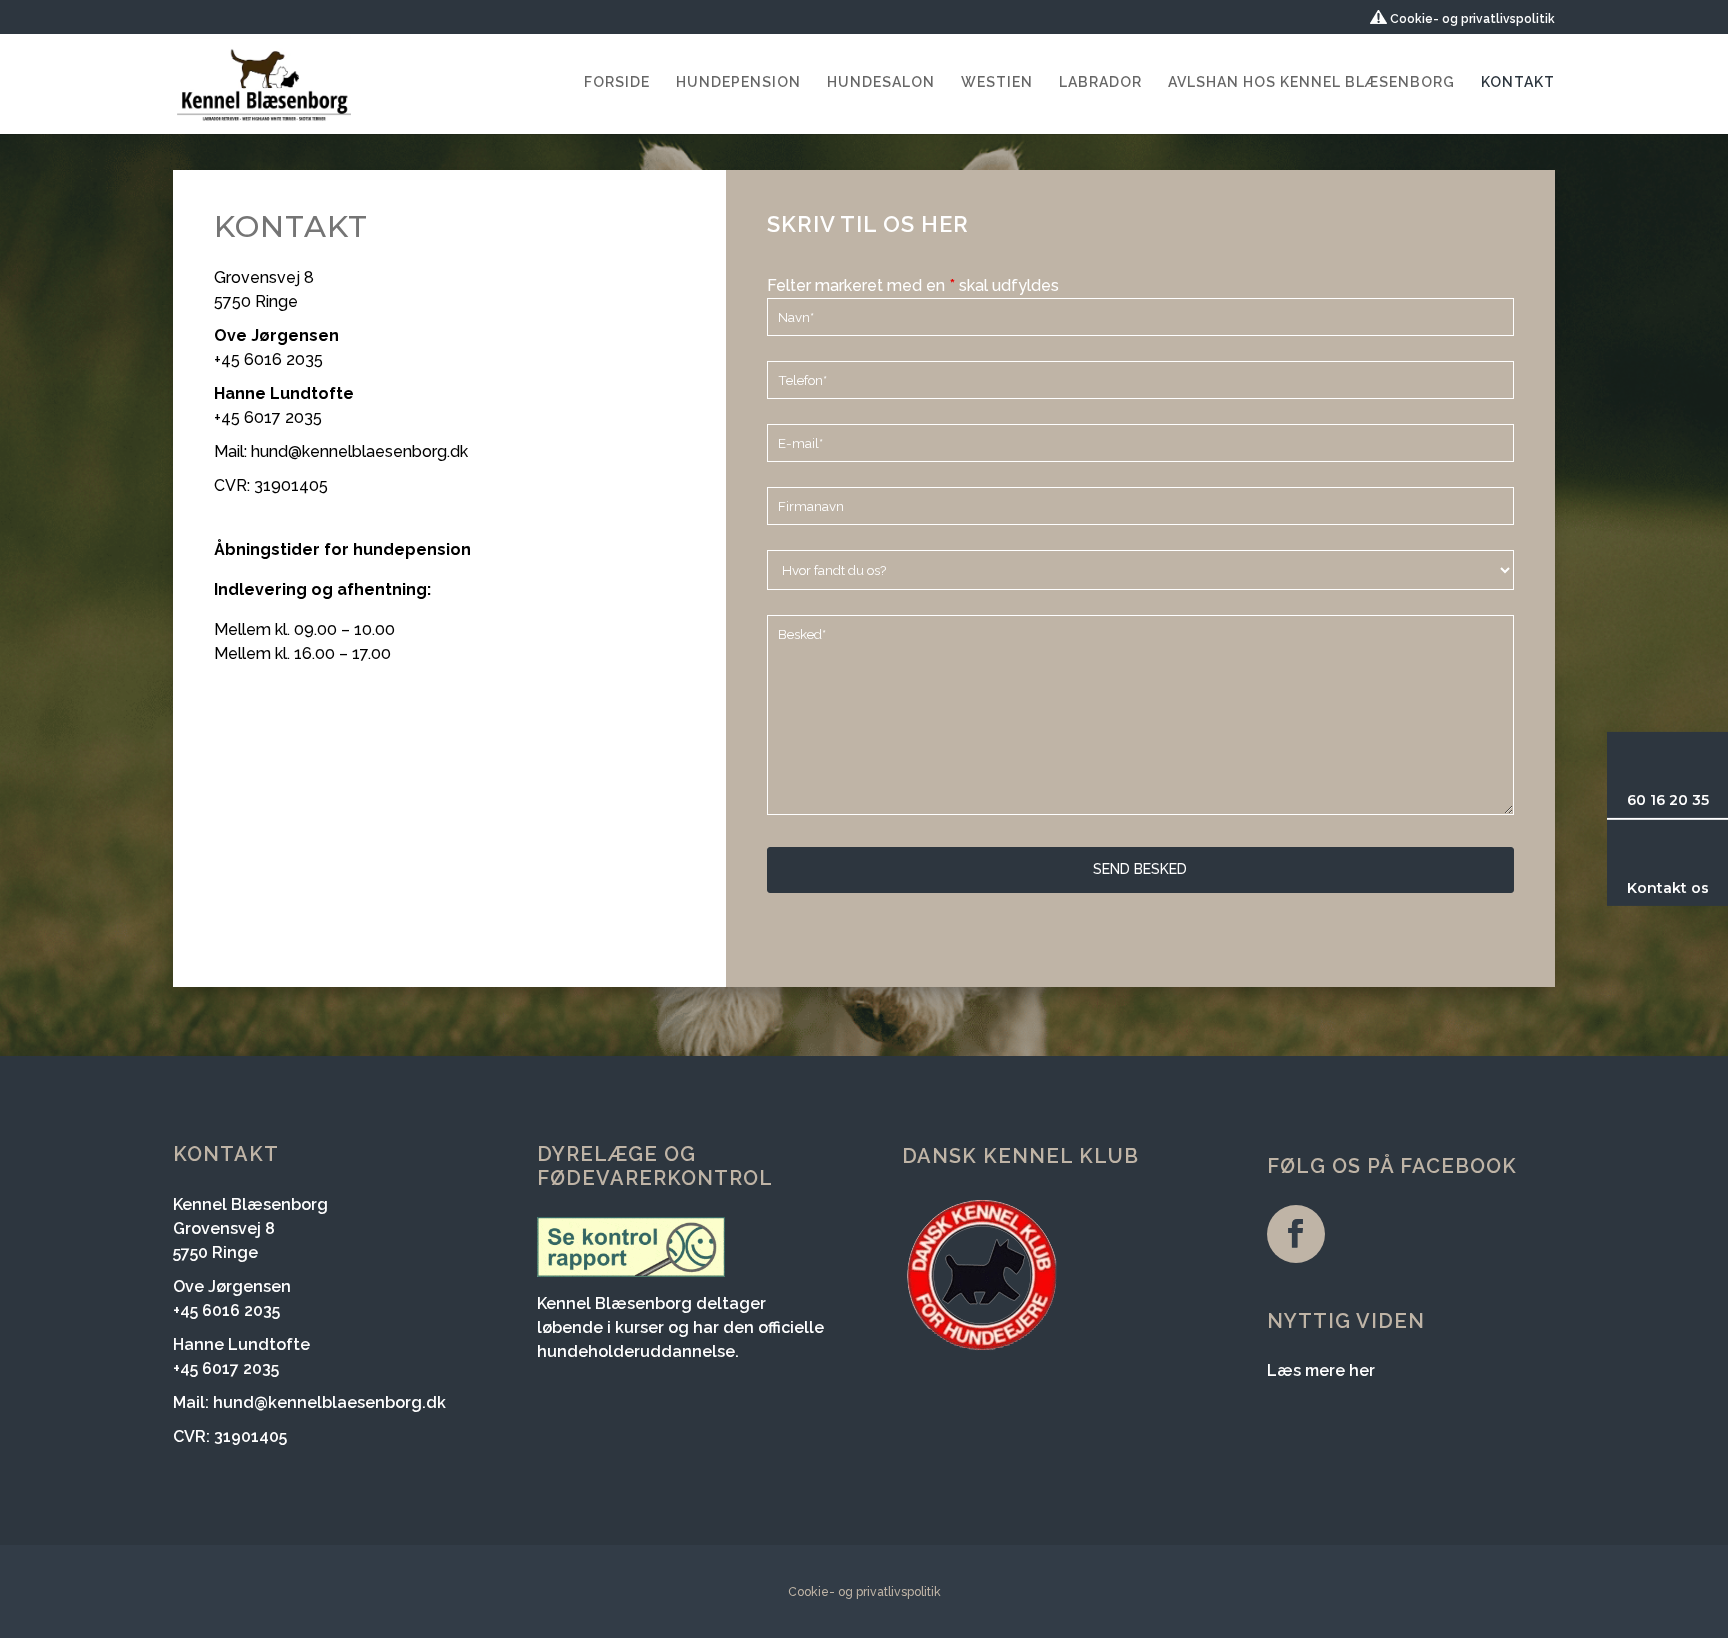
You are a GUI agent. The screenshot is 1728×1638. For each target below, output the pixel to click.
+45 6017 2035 (268, 417)
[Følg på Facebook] (1296, 1234)
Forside (617, 82)
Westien (997, 82)
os (1698, 888)
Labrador (1100, 82)
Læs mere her (1321, 1370)
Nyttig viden (1346, 1321)
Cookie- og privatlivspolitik (1471, 19)
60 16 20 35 (1668, 800)
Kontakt (1518, 82)
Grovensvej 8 (264, 277)
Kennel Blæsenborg (250, 1204)
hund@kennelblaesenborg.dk (359, 451)
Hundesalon (881, 82)
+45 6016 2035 (268, 359)
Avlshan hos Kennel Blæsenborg (1311, 82)
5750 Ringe (256, 301)
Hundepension (738, 82)
